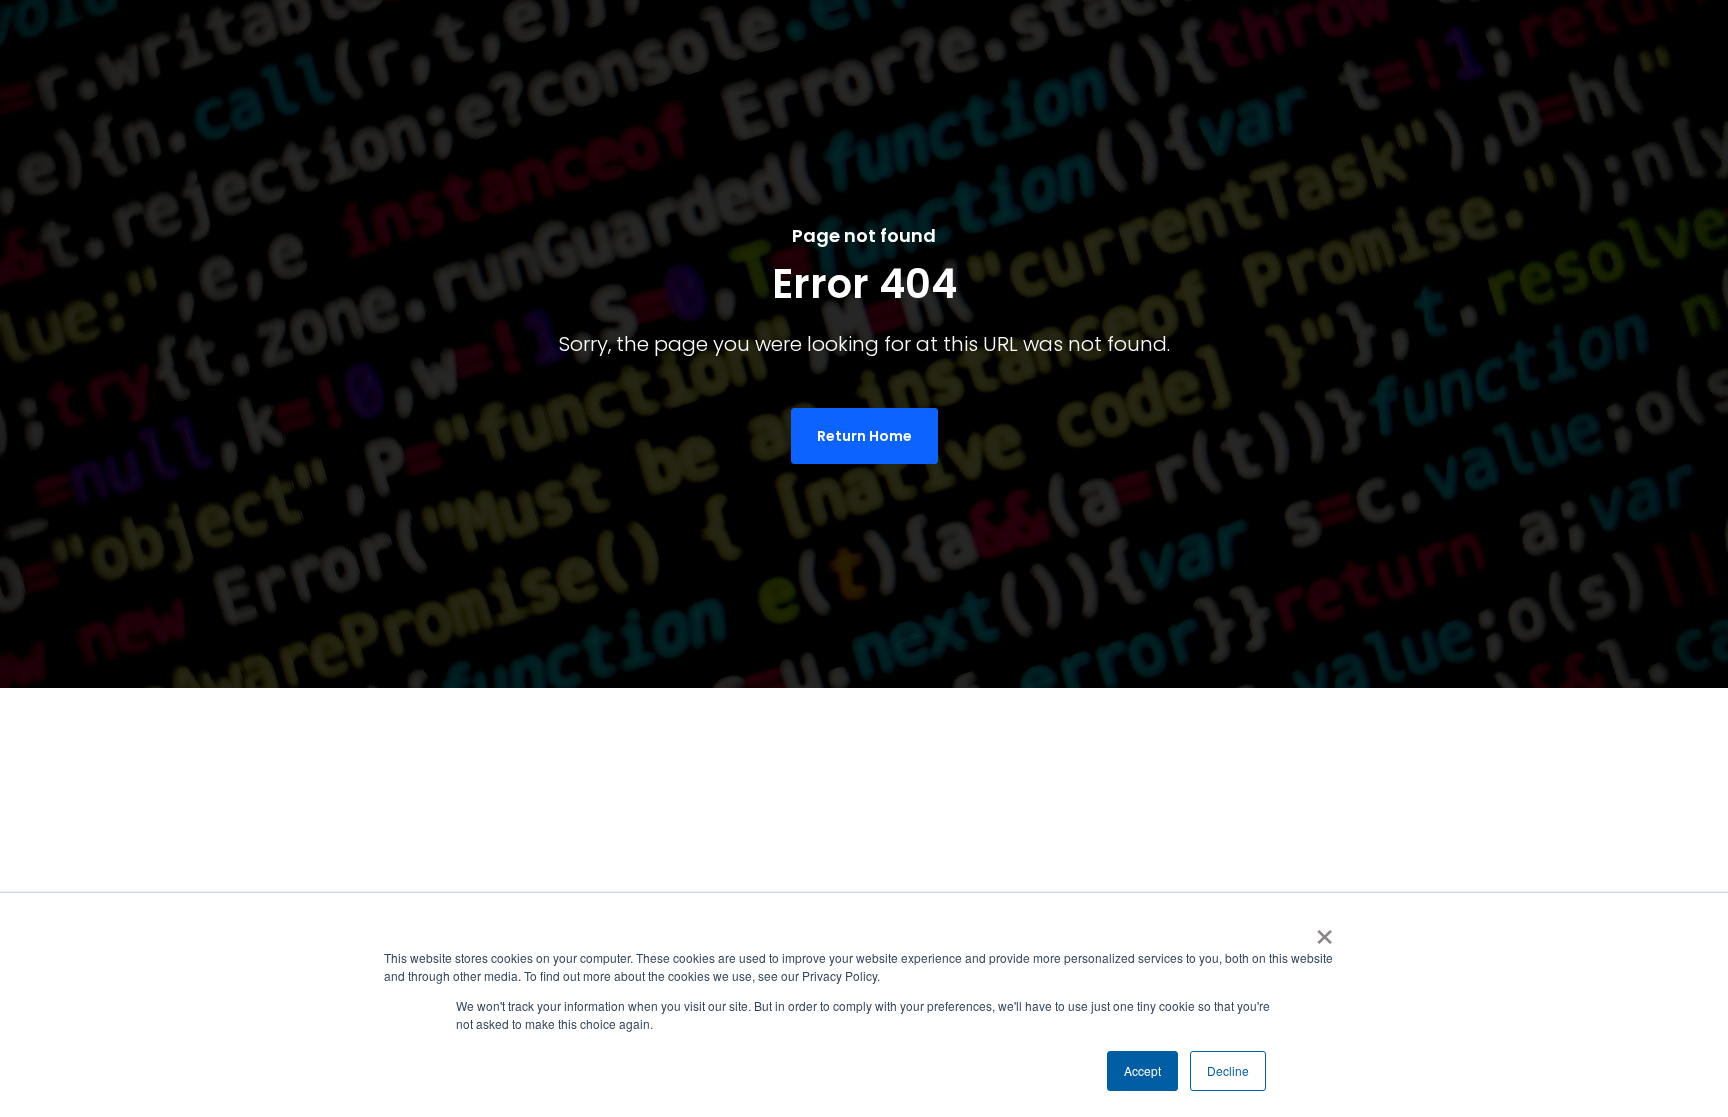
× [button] (1324, 930)
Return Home (864, 436)
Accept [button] (1142, 1070)
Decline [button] (1228, 1070)
